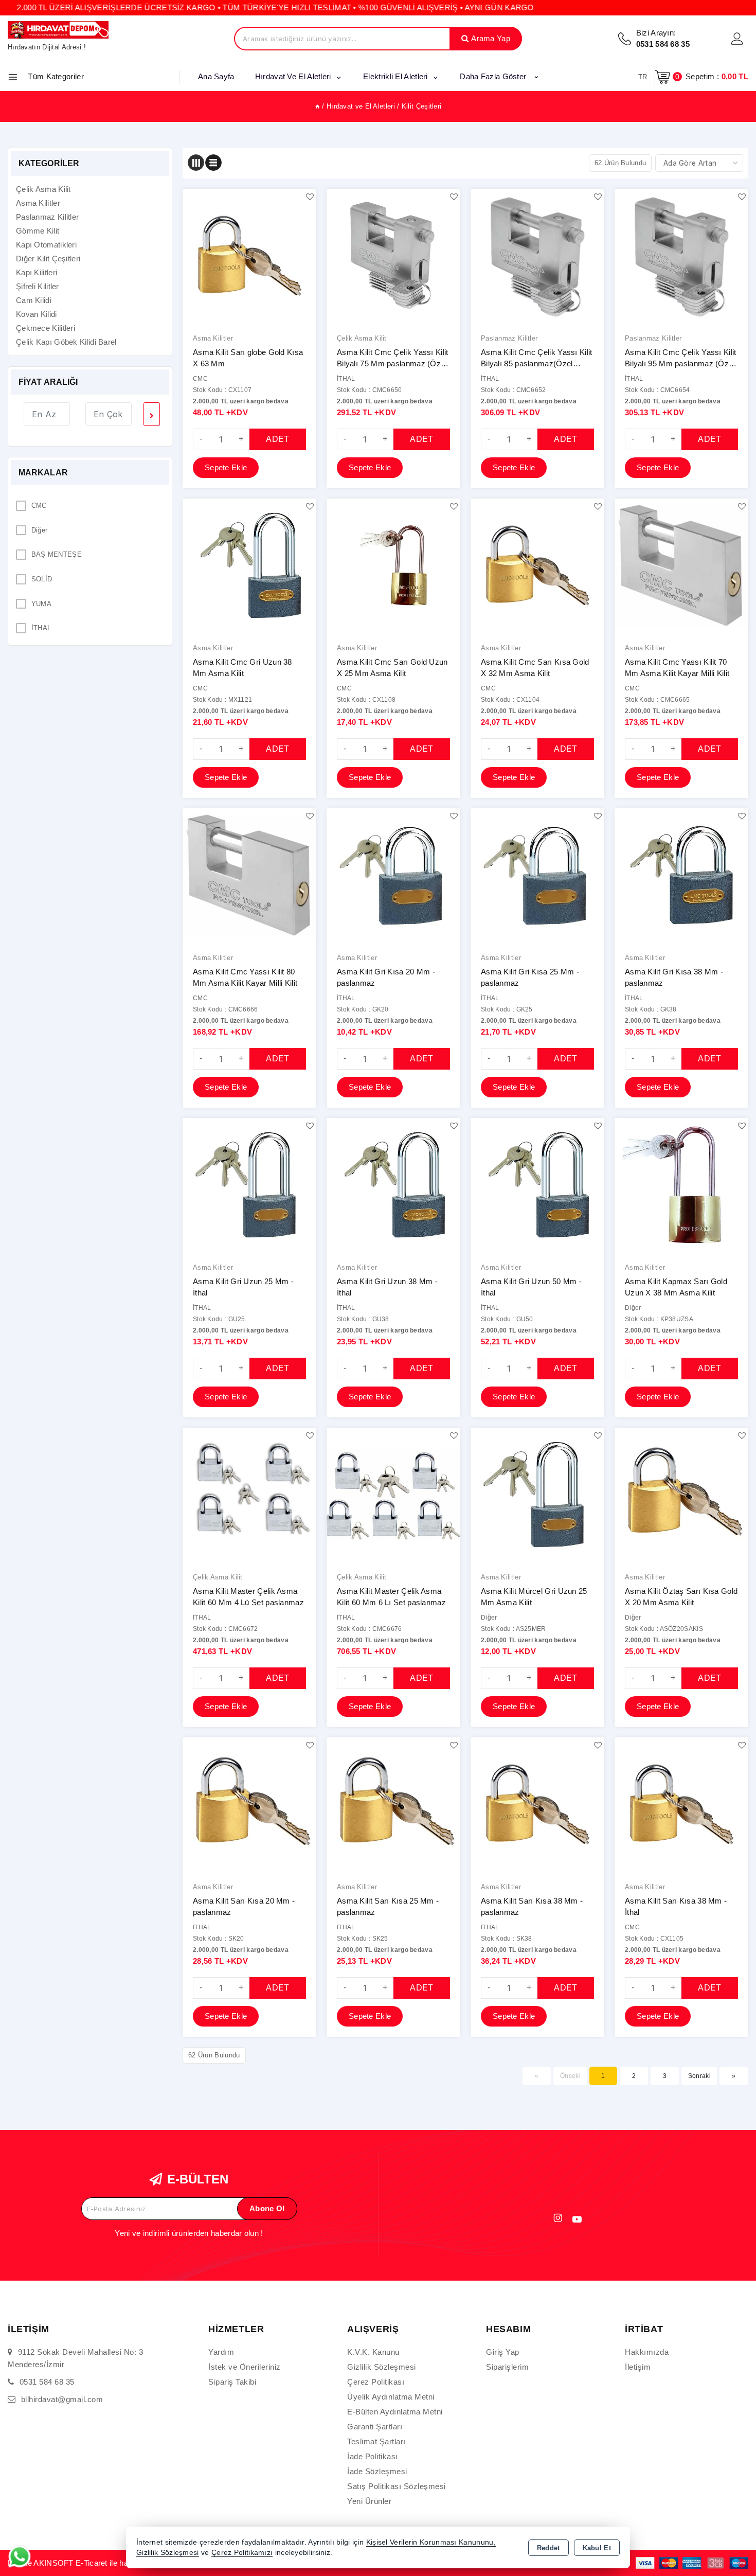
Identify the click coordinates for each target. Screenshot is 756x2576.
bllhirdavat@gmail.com (62, 2399)
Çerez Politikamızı (242, 2553)
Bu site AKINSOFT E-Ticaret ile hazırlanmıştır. (89, 2563)
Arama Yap (491, 38)
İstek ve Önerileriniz (245, 2367)
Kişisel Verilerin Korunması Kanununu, (431, 2542)
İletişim (638, 2367)
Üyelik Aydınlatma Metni (391, 2397)
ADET (277, 439)
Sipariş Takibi (232, 2382)
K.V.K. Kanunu (373, 2352)
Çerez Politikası (376, 2382)
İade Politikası (373, 2456)
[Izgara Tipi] (196, 163)
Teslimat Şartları (376, 2441)
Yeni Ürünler (369, 2501)
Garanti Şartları (375, 2427)
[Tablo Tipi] (213, 163)
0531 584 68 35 (47, 2382)
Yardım (221, 2352)
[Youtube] (577, 2219)
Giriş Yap (503, 2352)
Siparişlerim (507, 2367)
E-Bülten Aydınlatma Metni (395, 2412)
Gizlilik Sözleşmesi (382, 2367)
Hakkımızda (647, 2352)
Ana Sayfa (216, 76)
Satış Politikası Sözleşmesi (397, 2486)
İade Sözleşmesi (377, 2471)
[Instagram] (558, 2218)
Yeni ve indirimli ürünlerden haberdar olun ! (189, 2233)
